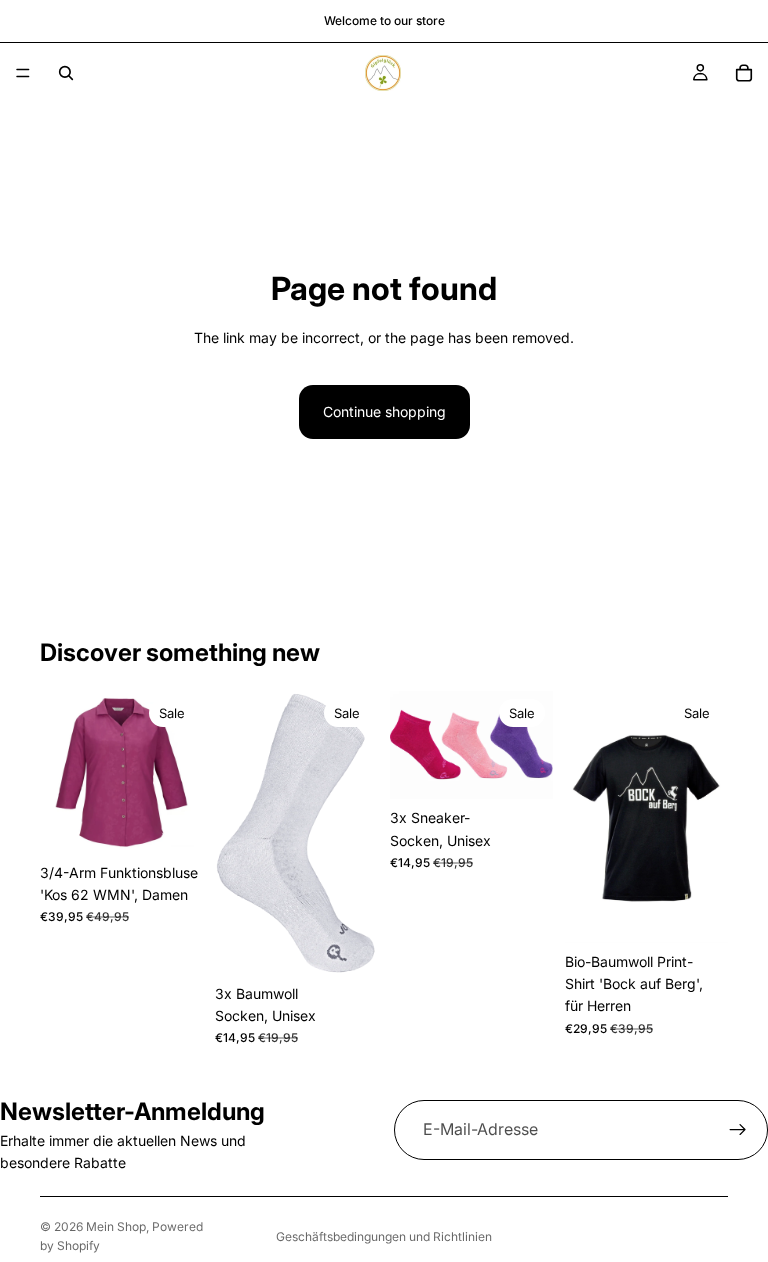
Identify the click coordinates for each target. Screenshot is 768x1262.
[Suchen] (66, 73)
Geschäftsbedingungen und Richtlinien (384, 1236)
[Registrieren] (738, 1130)
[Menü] (23, 73)
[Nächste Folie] (181, 772)
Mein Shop (116, 1226)
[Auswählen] (172, 823)
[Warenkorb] (744, 73)
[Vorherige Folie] (62, 772)
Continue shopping (384, 411)
